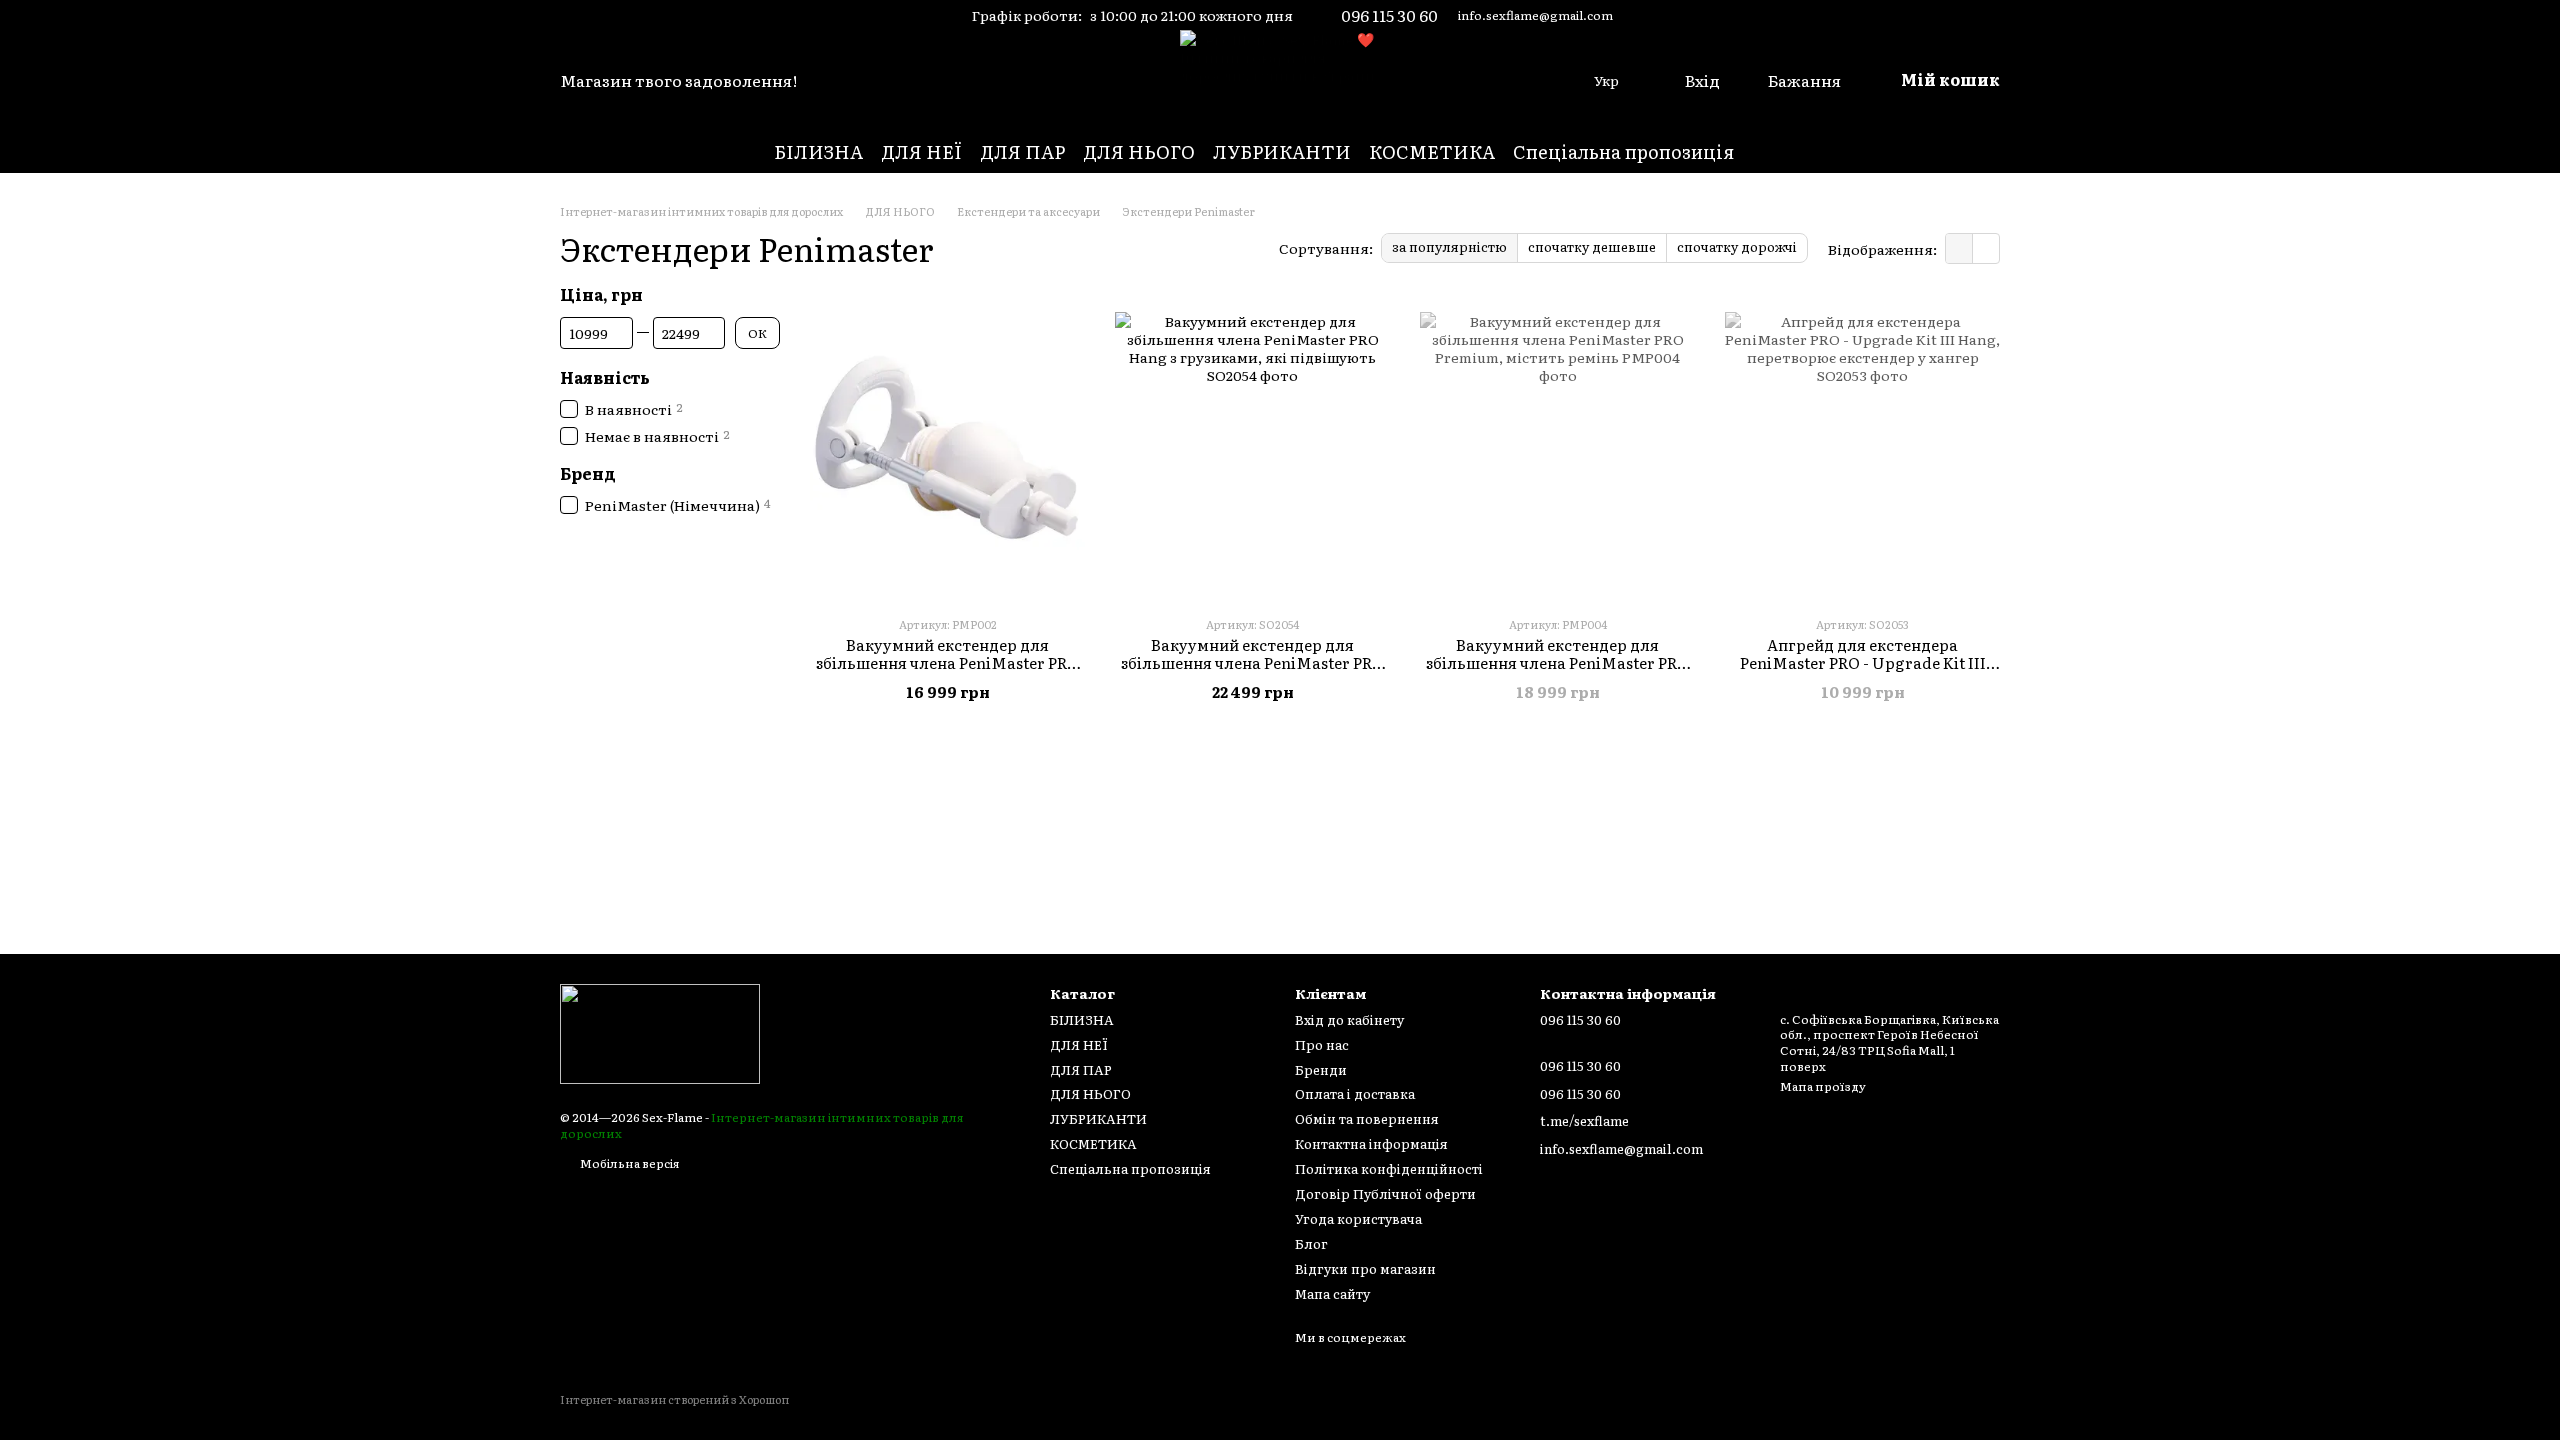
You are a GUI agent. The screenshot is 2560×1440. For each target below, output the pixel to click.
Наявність (605, 377)
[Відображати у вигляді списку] (1986, 248)
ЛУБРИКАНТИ (1282, 151)
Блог (1311, 1243)
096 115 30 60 (1389, 15)
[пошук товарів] (1770, 152)
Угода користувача (1358, 1218)
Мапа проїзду (1823, 1086)
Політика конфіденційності (1389, 1168)
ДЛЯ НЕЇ (921, 151)
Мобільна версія (629, 1163)
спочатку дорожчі (1737, 246)
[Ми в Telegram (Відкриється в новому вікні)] (598, 15)
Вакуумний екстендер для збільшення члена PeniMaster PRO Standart (947, 662)
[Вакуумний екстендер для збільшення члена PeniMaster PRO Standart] (947, 449)
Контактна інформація (1371, 1143)
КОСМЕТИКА (1432, 151)
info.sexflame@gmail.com (1535, 15)
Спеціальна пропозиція (1623, 151)
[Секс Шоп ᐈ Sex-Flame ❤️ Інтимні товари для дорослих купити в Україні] (660, 1032)
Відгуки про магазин (1365, 1268)
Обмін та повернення (1367, 1118)
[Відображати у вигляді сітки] (1959, 248)
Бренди (1321, 1069)
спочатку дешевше (1592, 246)
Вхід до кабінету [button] (1349, 1019)
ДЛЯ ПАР (1022, 151)
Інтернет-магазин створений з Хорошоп (674, 1399)
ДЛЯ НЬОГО (1139, 151)
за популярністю (1449, 246)
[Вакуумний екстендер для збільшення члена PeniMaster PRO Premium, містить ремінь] (1557, 449)
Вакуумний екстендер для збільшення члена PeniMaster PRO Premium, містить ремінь (1557, 662)
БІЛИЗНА (818, 151)
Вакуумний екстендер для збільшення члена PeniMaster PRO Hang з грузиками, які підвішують (1252, 662)
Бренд (588, 473)
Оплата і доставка (1355, 1093)
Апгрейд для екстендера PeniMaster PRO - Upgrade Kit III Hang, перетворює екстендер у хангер (1863, 671)
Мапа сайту (1332, 1293)
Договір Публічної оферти (1385, 1193)
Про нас (1322, 1044)
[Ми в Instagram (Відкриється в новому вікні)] (570, 15)
